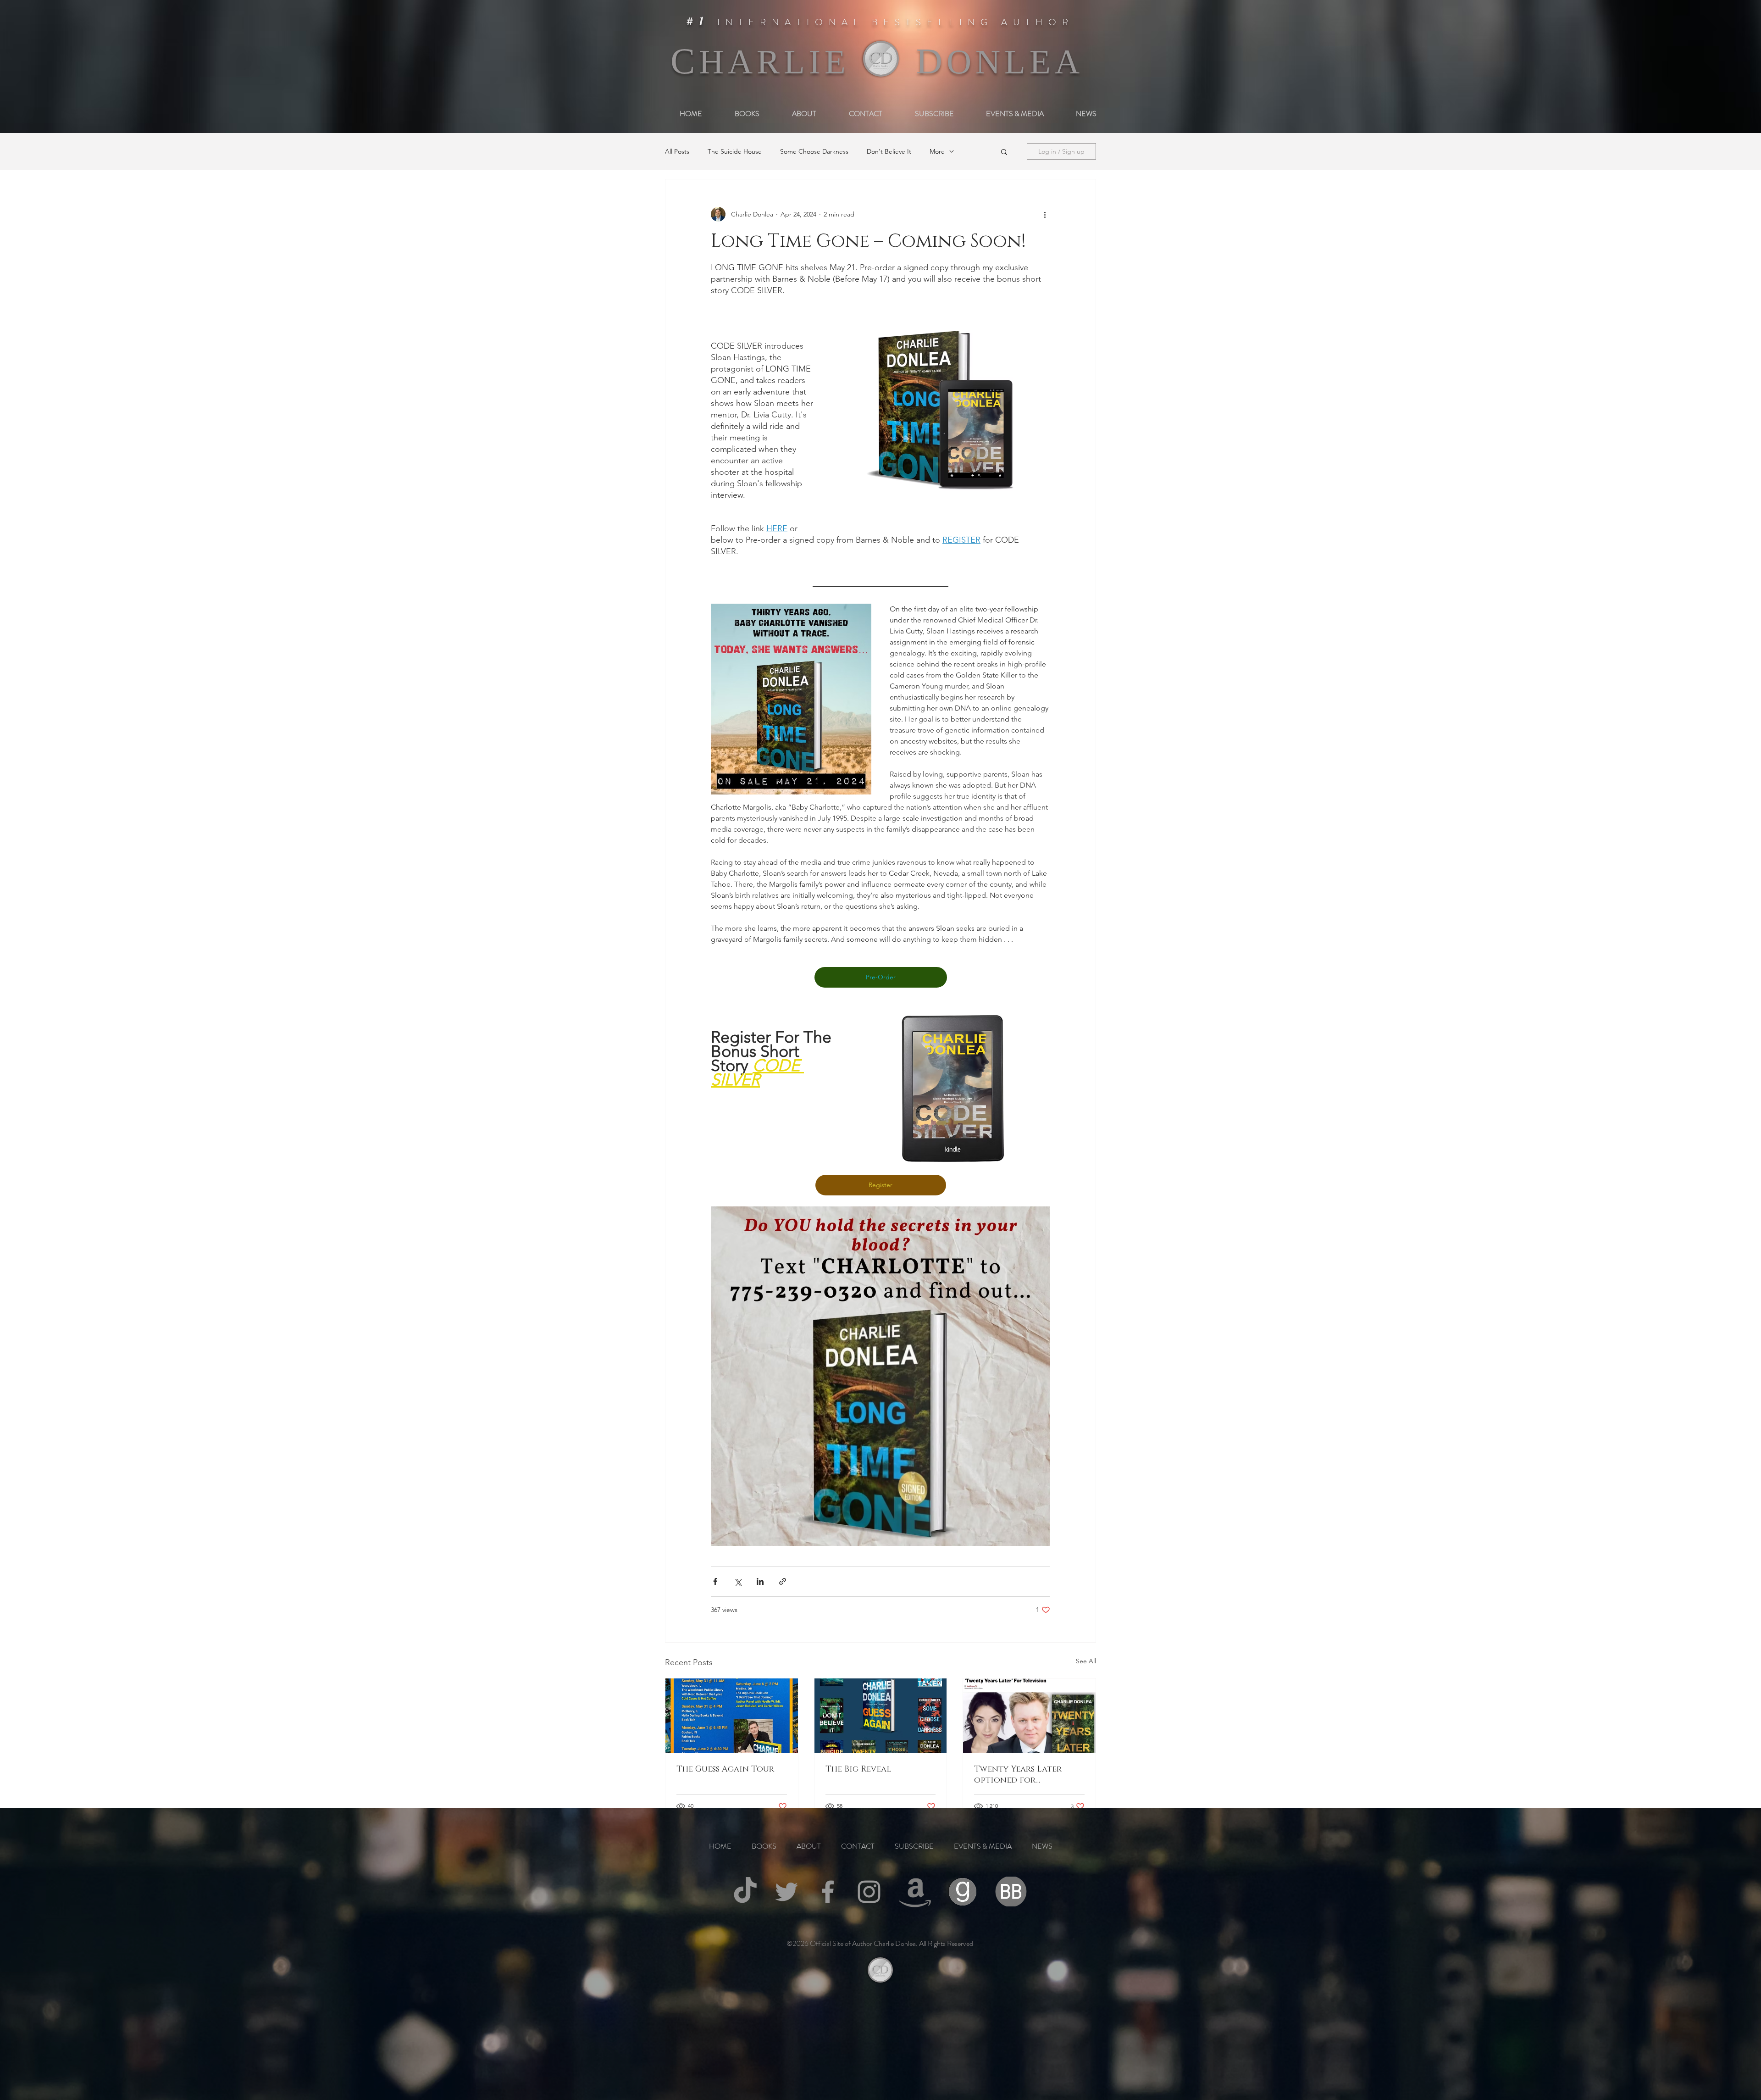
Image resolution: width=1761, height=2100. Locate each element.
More (937, 152)
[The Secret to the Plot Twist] (881, 1716)
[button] (1004, 151)
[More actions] (1045, 214)
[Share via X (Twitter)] (738, 1581)
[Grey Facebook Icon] (828, 1892)
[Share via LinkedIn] (760, 1581)
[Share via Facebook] (715, 1581)
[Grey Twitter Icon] (786, 1892)
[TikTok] (745, 1892)
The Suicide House (735, 152)
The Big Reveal (858, 1769)
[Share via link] (783, 1581)
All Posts (677, 152)
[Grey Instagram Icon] (869, 1892)
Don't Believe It (889, 152)
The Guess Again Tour (725, 1769)
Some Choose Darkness (814, 152)
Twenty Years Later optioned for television (1018, 1775)
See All (1086, 1661)
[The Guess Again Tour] (732, 1716)
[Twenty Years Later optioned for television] (1029, 1716)
